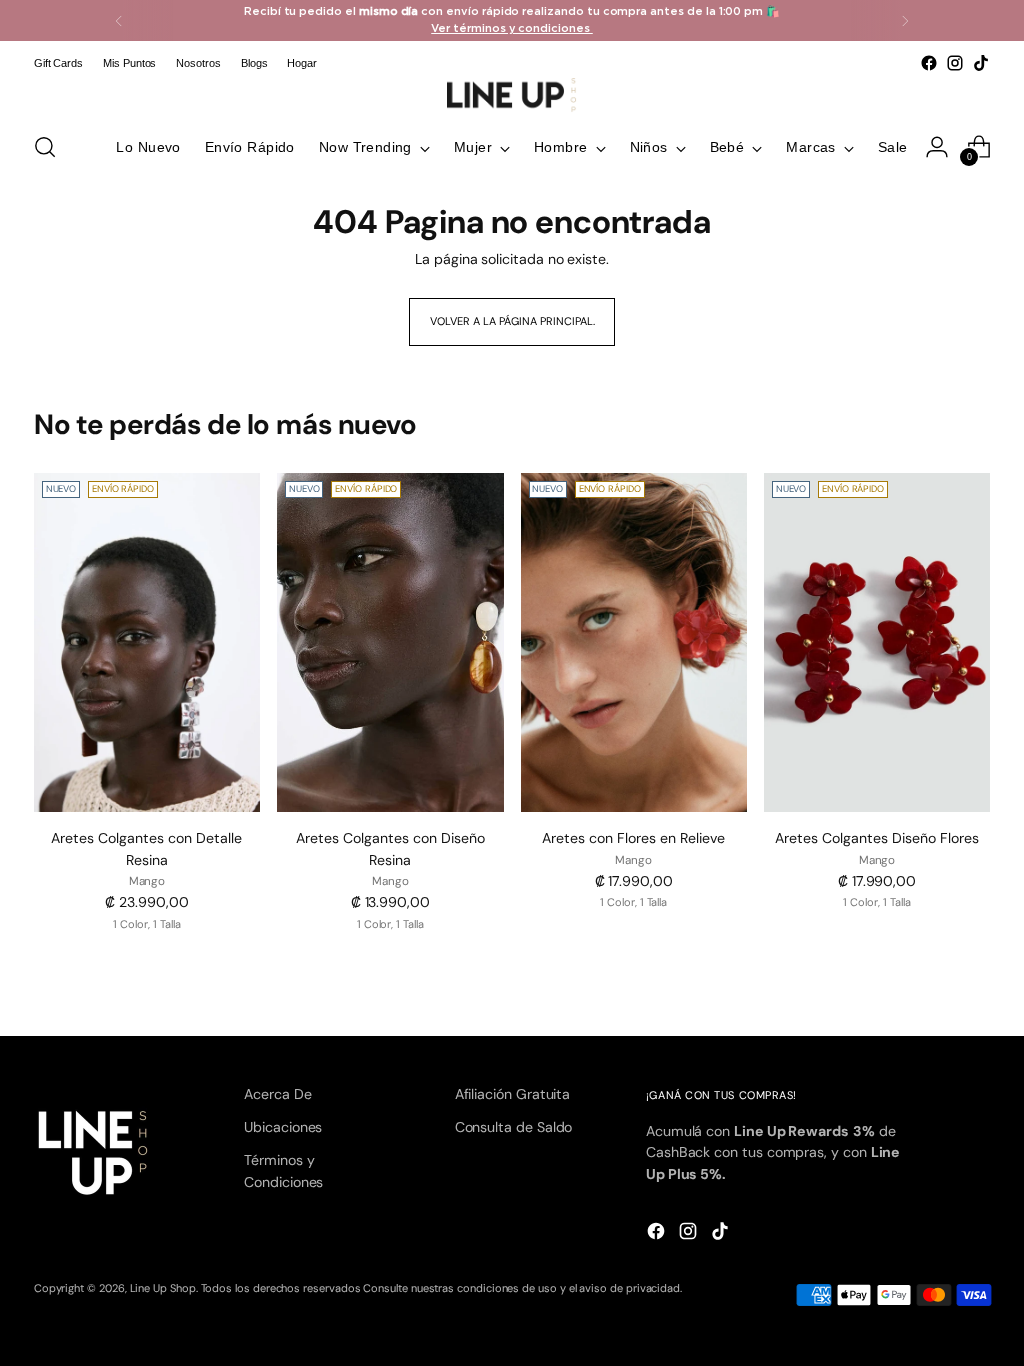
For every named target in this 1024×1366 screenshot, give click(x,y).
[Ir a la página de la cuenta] (937, 147)
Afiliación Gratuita (513, 1094)
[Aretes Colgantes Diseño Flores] (877, 643)
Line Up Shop (163, 1288)
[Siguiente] (905, 20)
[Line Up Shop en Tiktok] (981, 63)
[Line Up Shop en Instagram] (955, 63)
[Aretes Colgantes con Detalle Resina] (147, 643)
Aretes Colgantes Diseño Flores (877, 838)
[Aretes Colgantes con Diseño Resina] (390, 643)
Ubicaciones (283, 1127)
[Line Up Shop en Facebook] (929, 63)
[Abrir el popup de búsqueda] (45, 147)
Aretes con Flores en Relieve (633, 838)
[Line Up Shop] (512, 95)
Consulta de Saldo (514, 1127)
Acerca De (277, 1094)
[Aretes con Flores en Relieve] (634, 643)
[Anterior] (119, 20)
